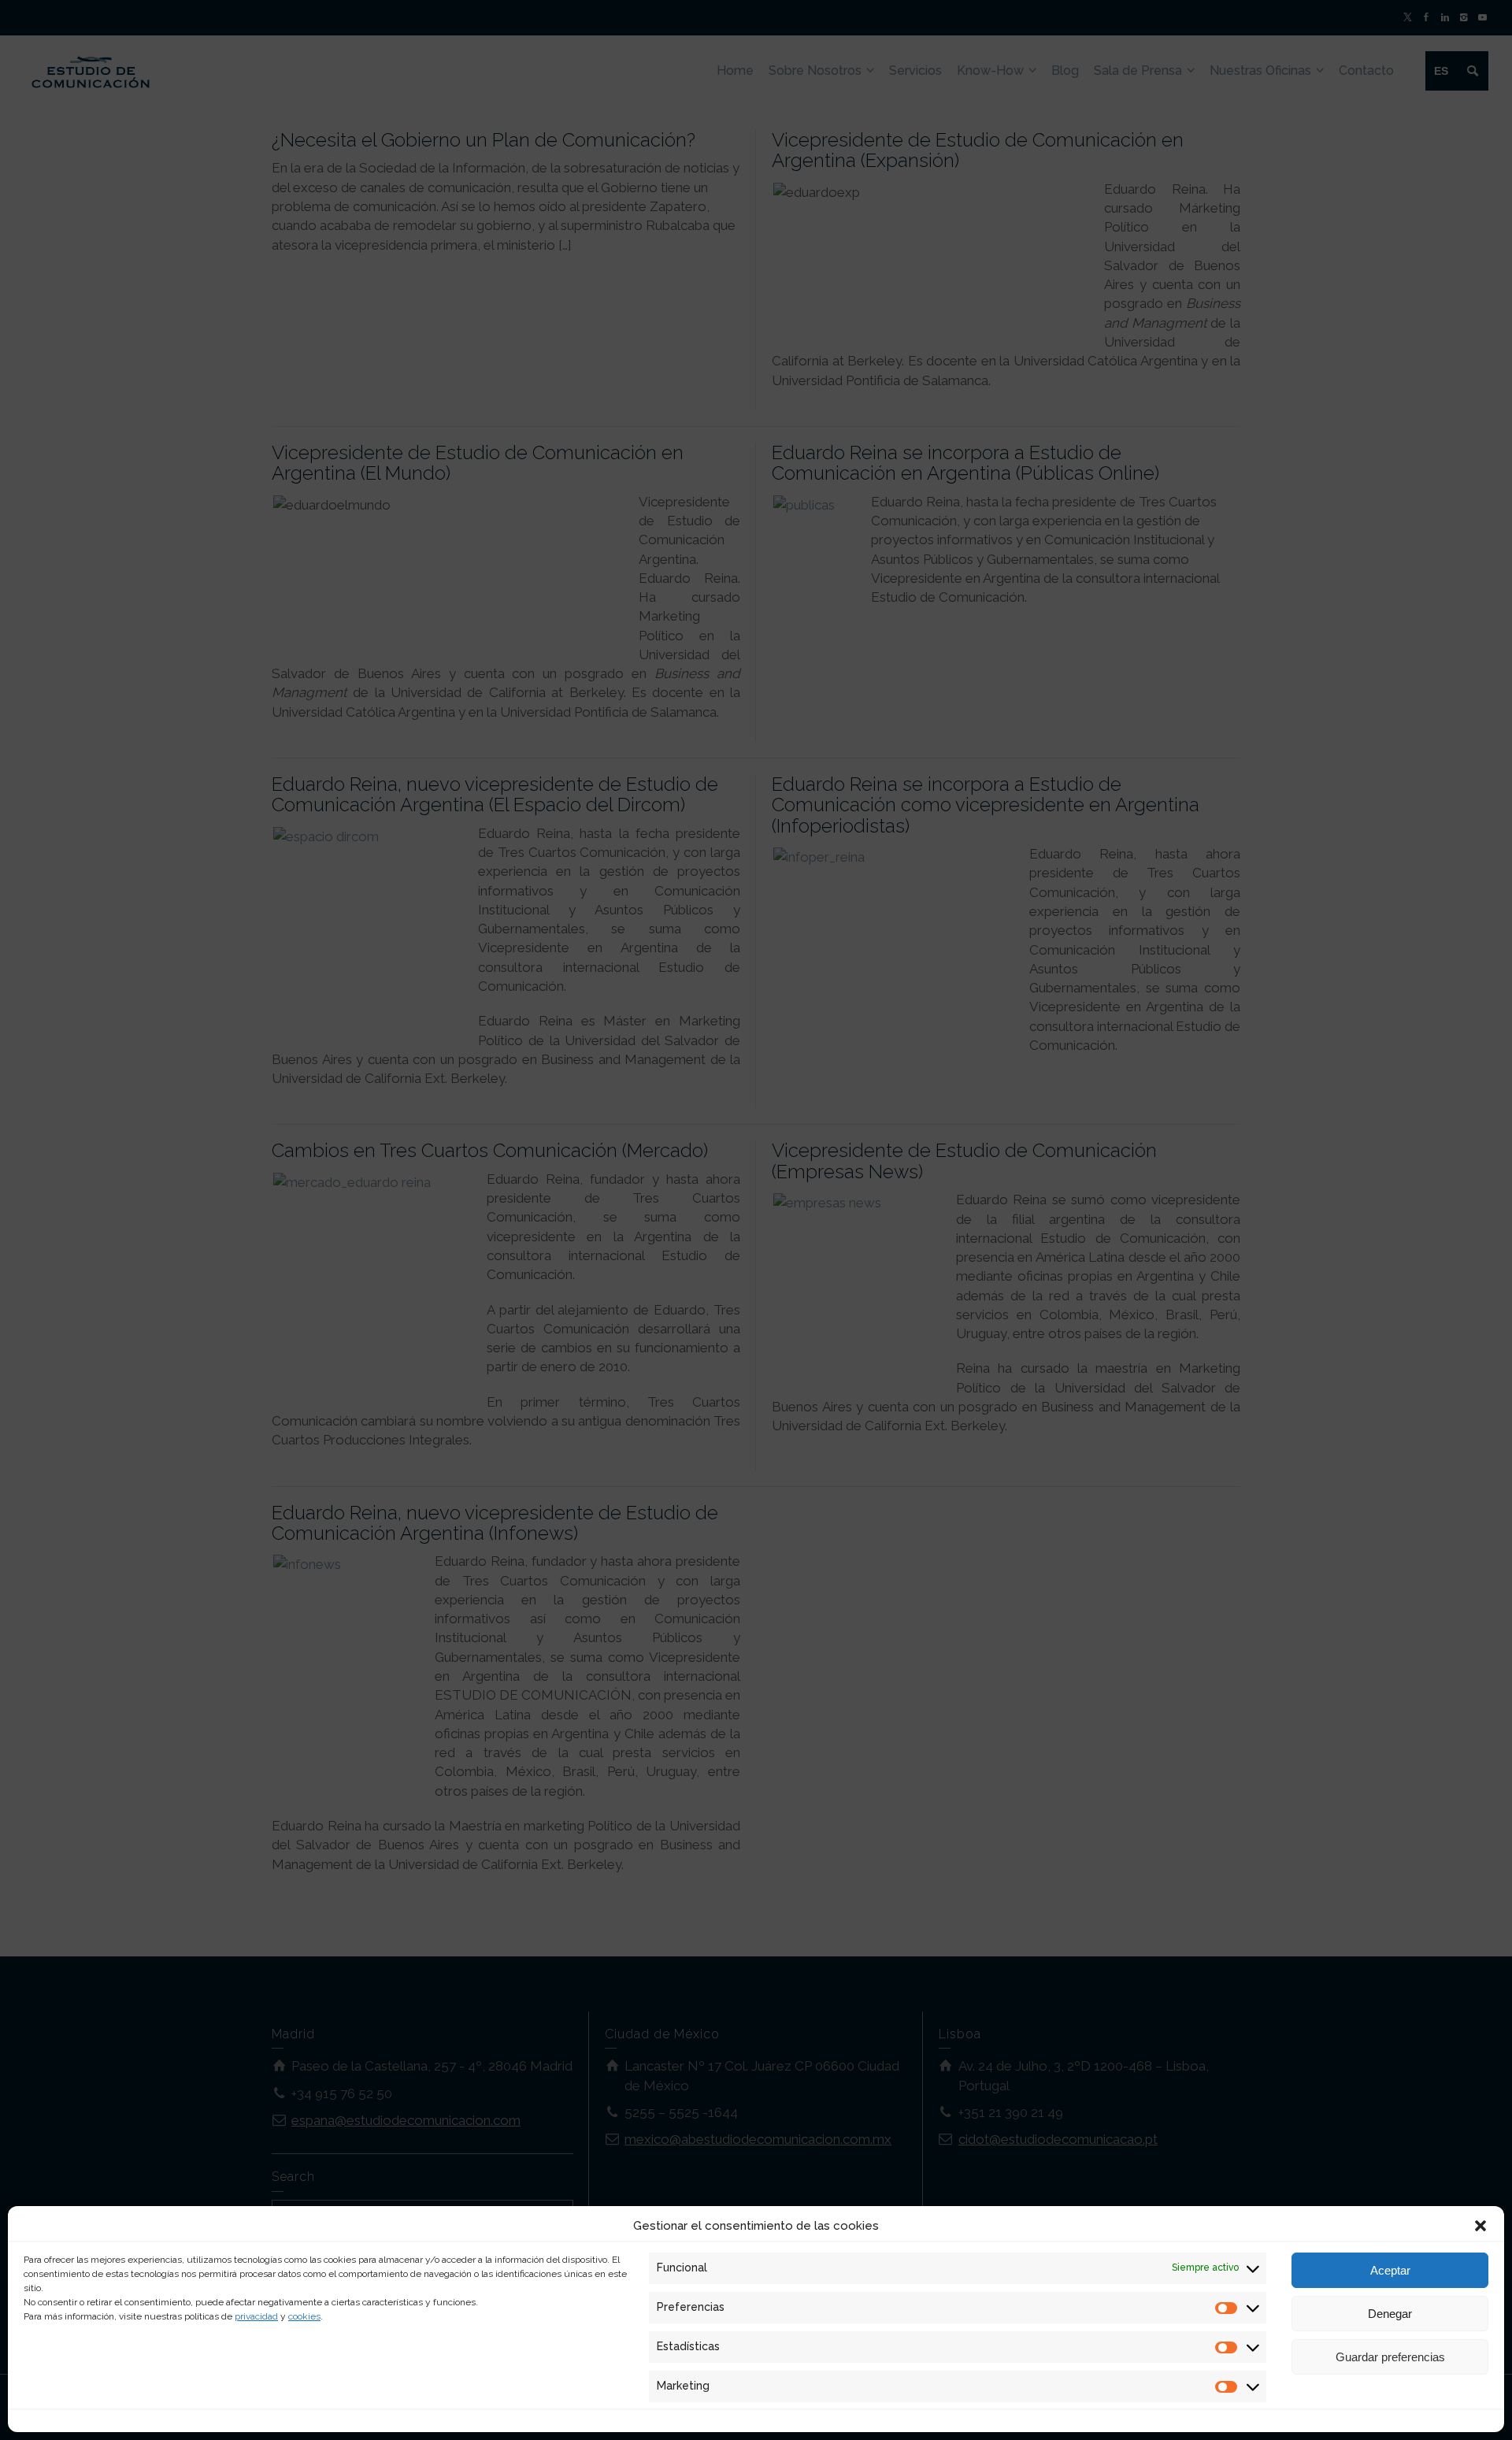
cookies (304, 2316)
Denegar (1390, 2314)
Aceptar (1390, 2270)
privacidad (256, 2316)
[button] (1480, 2226)
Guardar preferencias (1390, 2357)
